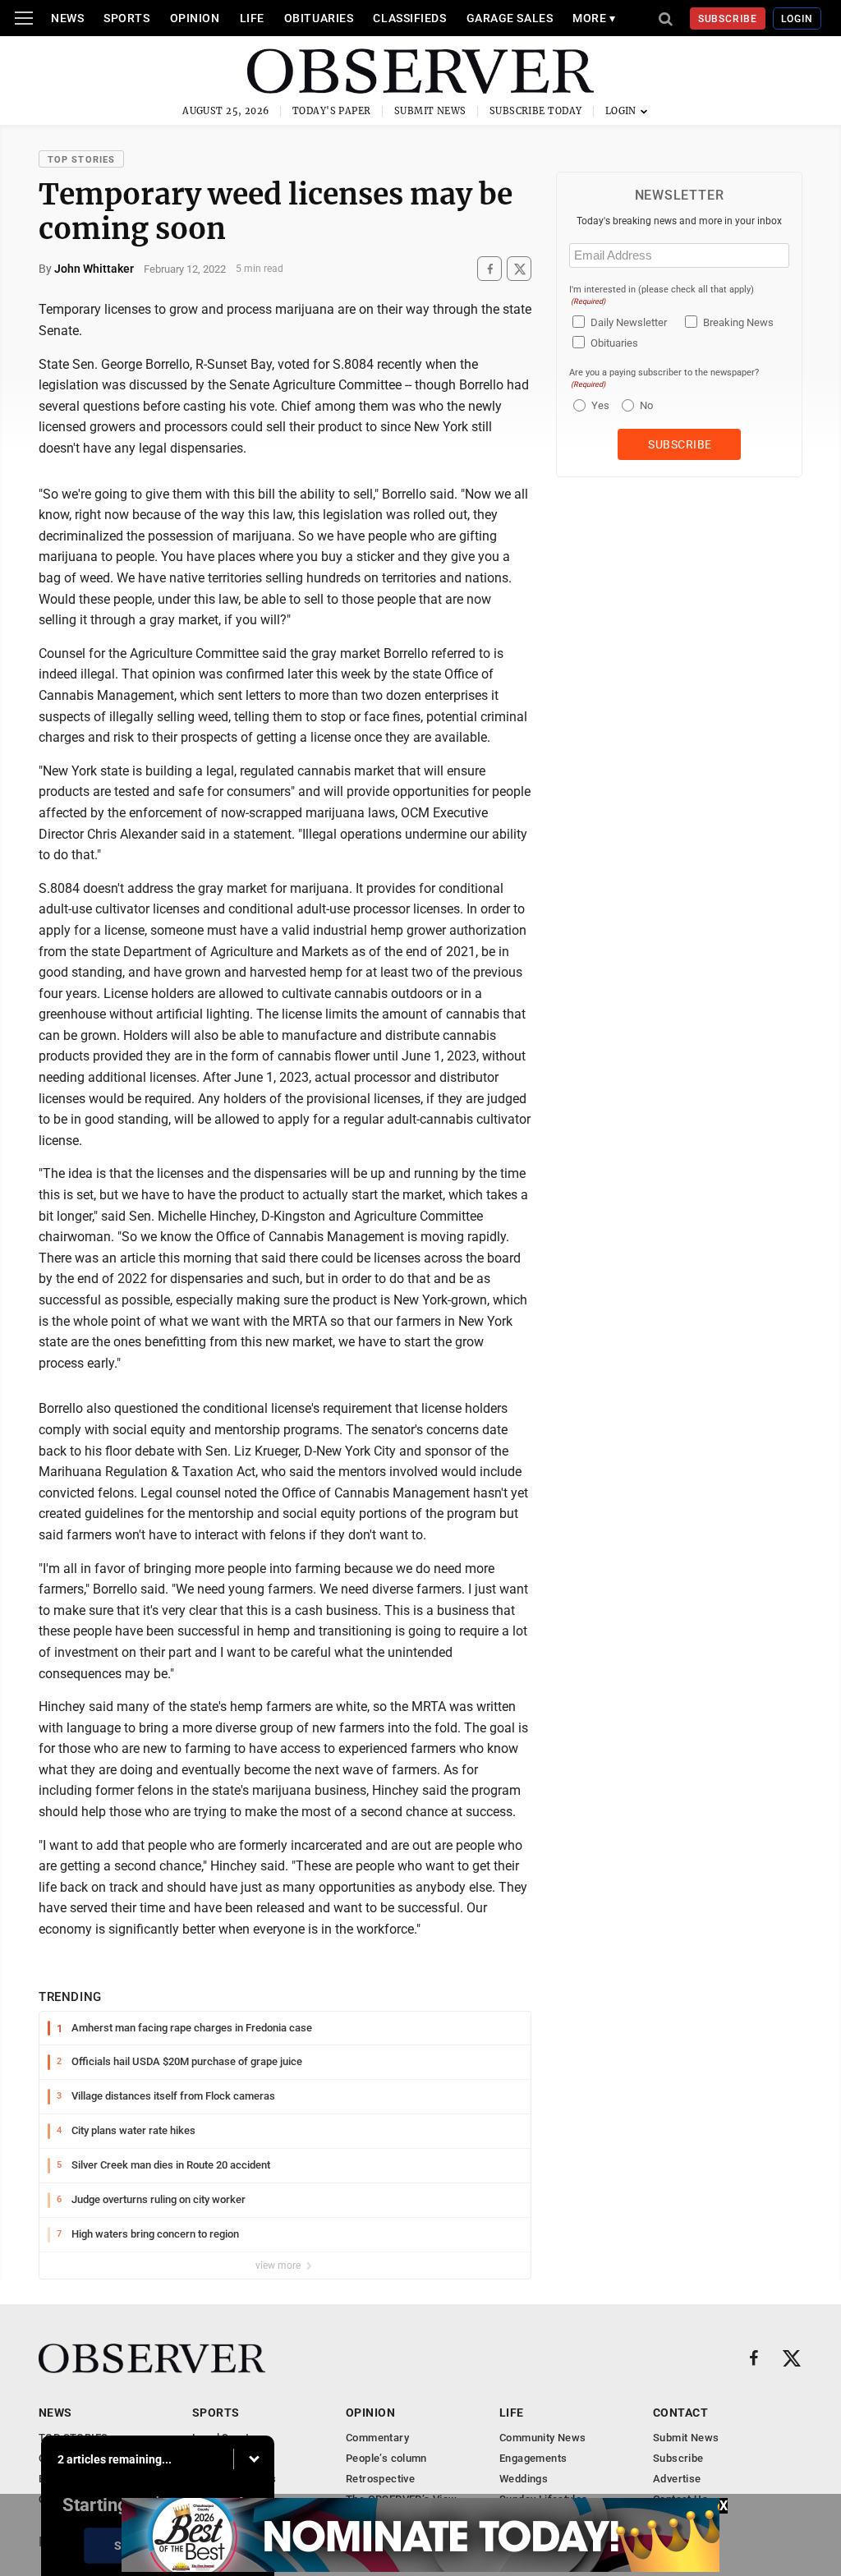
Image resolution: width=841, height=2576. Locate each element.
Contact (680, 2413)
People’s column (386, 2458)
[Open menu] (24, 18)
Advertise (677, 2479)
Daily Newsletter (629, 322)
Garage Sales (510, 18)
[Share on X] (519, 269)
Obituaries (319, 18)
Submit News (430, 111)
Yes (598, 405)
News (67, 18)
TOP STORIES (81, 160)
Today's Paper (332, 111)
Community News (542, 2438)
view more (279, 2265)
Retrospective (380, 2479)
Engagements (533, 2458)
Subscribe (728, 19)
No (646, 405)
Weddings (524, 2479)
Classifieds (409, 18)
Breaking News (738, 322)
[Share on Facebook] (489, 269)
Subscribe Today (536, 111)
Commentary (377, 2438)
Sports (126, 18)
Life (252, 18)
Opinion (195, 18)
